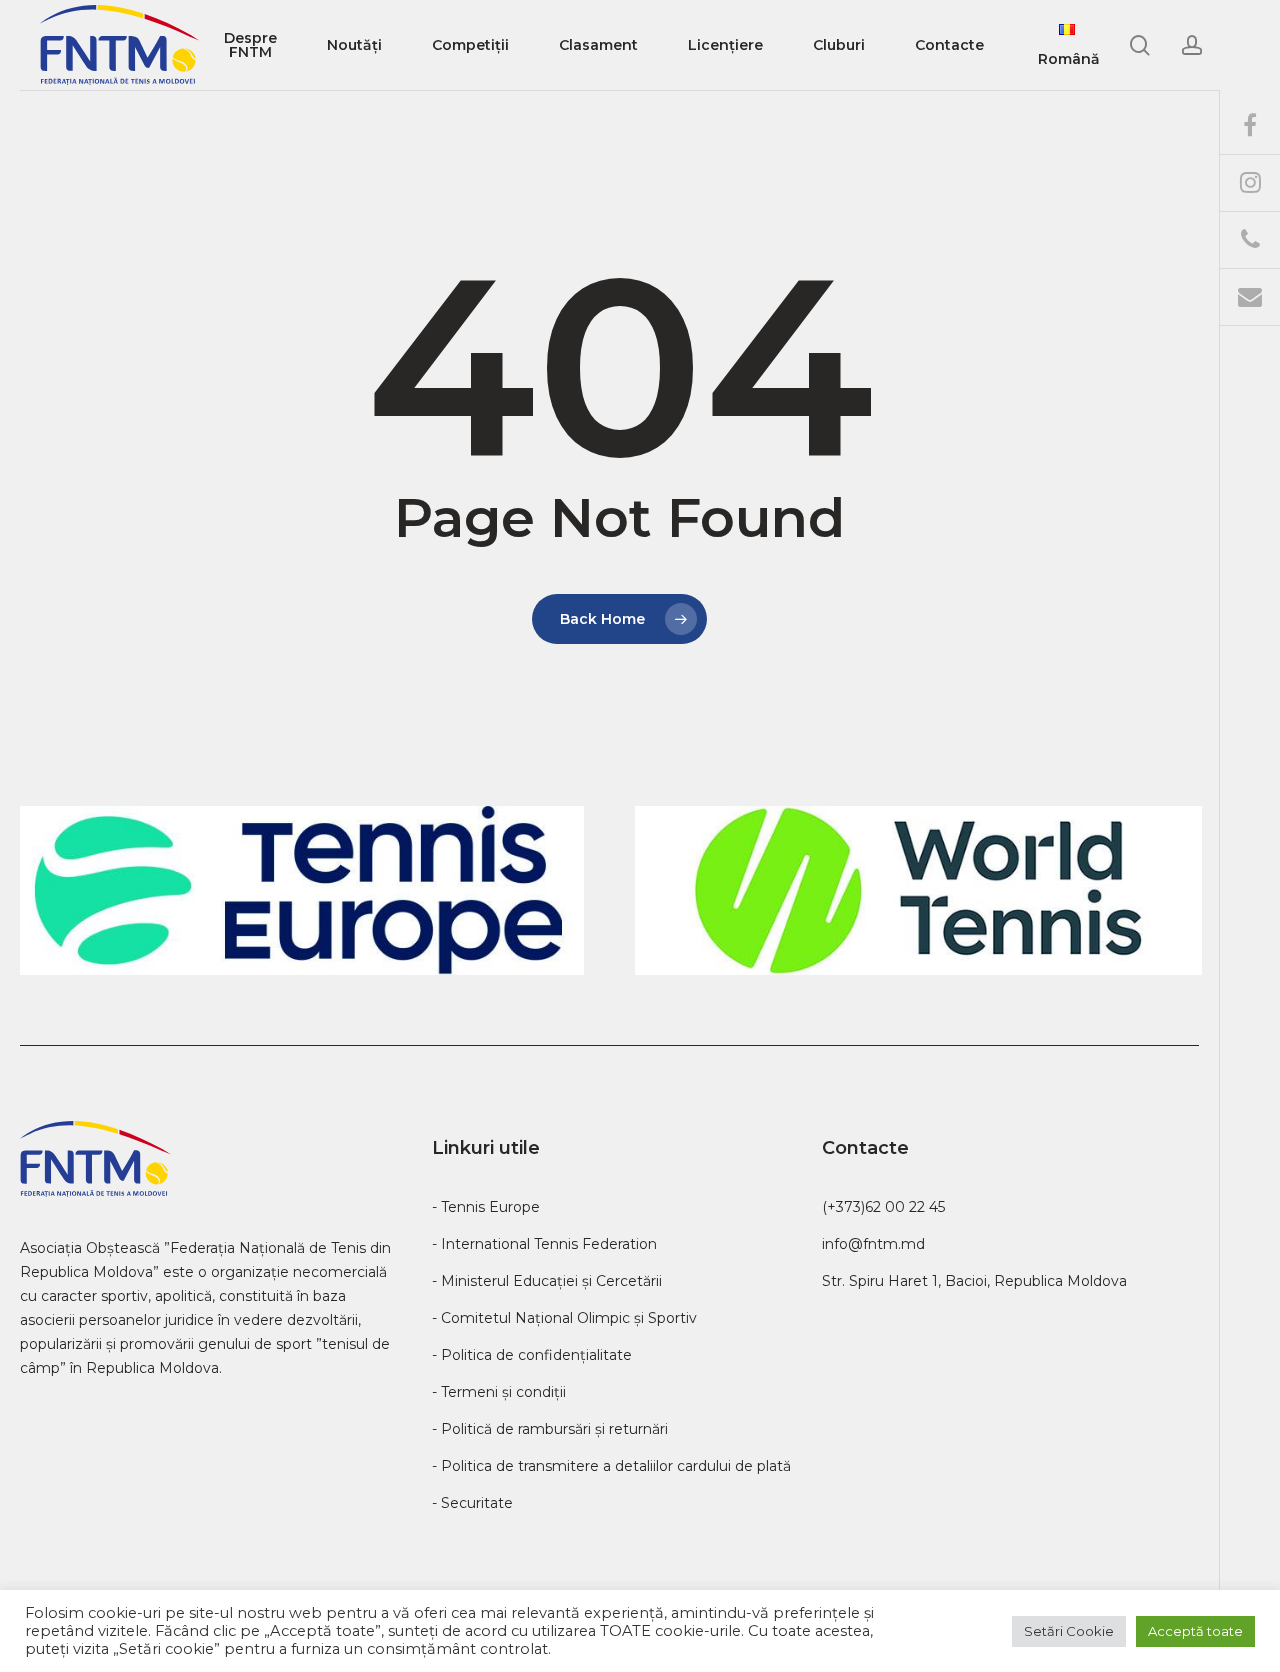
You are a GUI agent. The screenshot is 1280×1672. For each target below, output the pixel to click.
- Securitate (472, 1503)
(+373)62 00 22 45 (883, 1207)
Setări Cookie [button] (1069, 1631)
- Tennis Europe (486, 1207)
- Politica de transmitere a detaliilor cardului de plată (611, 1466)
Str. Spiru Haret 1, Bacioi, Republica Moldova (974, 1281)
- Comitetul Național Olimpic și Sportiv (564, 1318)
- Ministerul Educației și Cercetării (547, 1281)
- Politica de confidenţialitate (532, 1355)
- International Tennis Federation (544, 1244)
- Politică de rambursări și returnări (550, 1429)
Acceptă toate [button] (1195, 1631)
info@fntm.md (873, 1244)
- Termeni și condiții (499, 1392)
